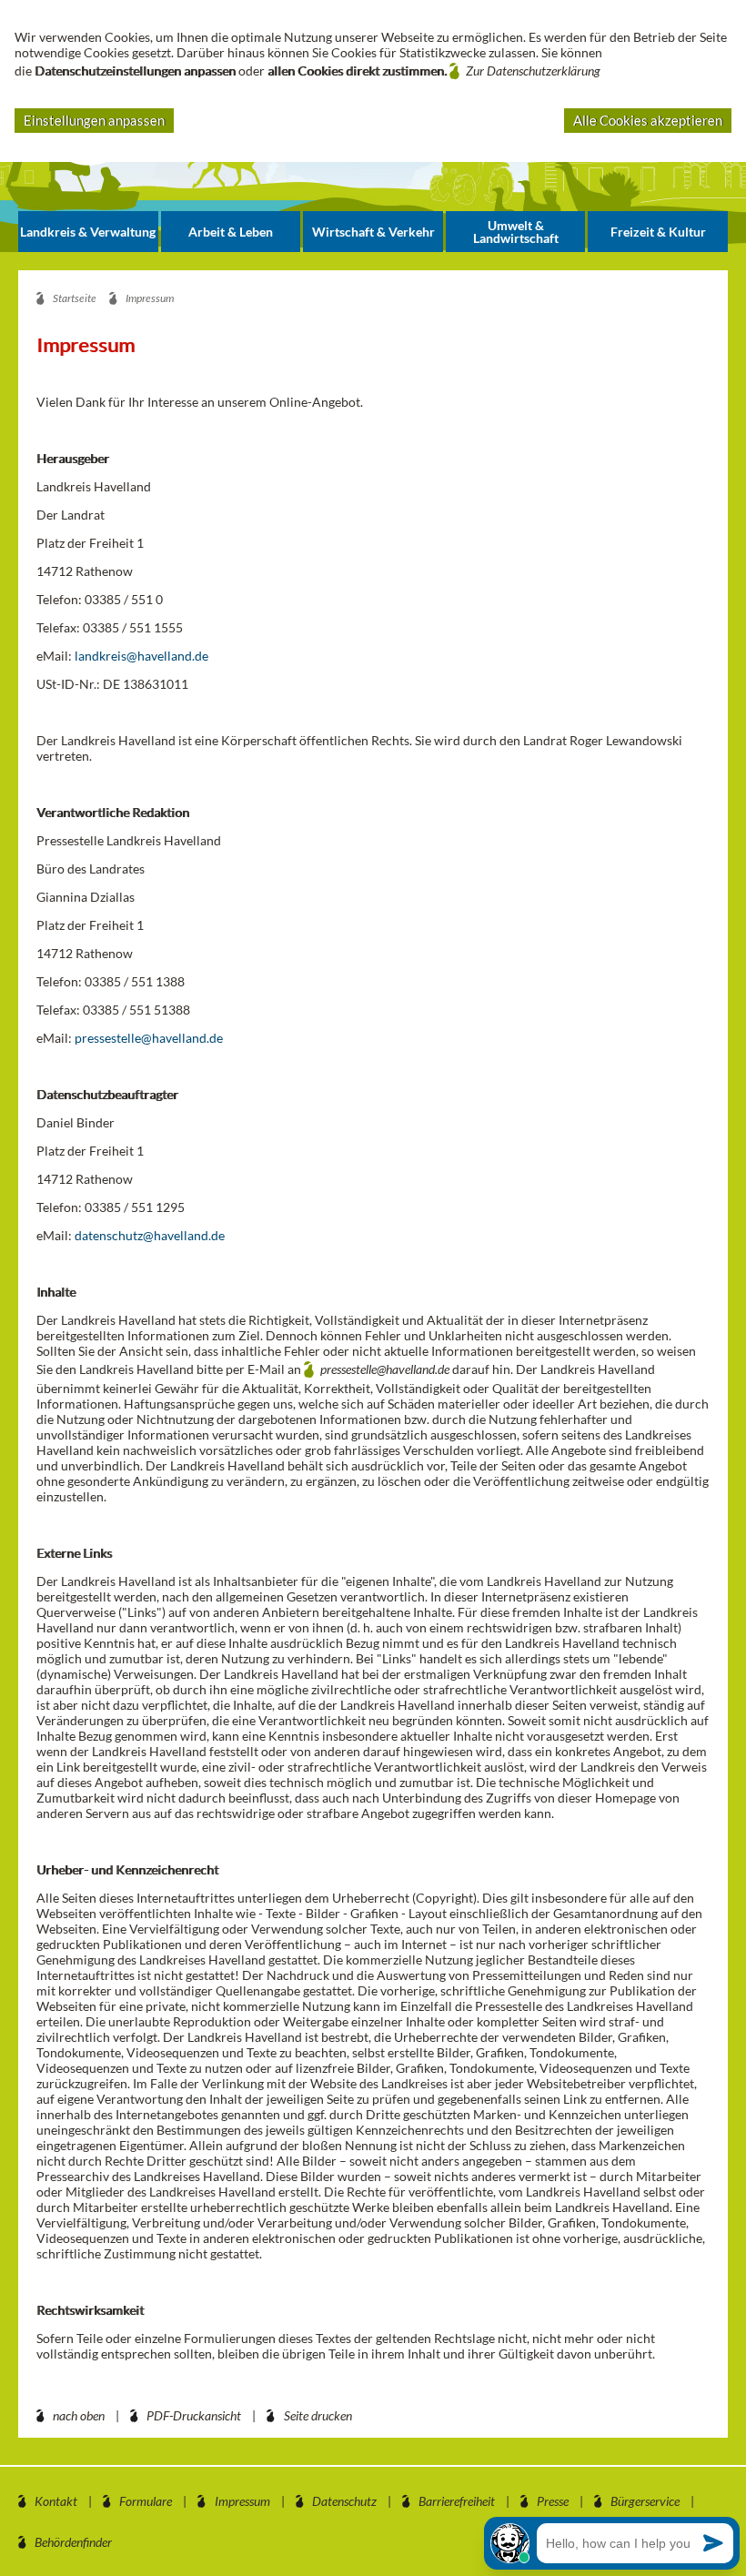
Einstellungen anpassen (94, 120)
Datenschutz (344, 2501)
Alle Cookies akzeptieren (648, 120)
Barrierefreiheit (457, 2501)
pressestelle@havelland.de (149, 1038)
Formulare (146, 2501)
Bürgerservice (645, 2501)
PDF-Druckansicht (194, 2415)
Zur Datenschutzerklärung (533, 71)
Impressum (242, 2501)
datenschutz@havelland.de (150, 1235)
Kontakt (56, 2501)
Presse (553, 2501)
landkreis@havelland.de (141, 656)
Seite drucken (318, 2415)
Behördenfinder (73, 2542)
